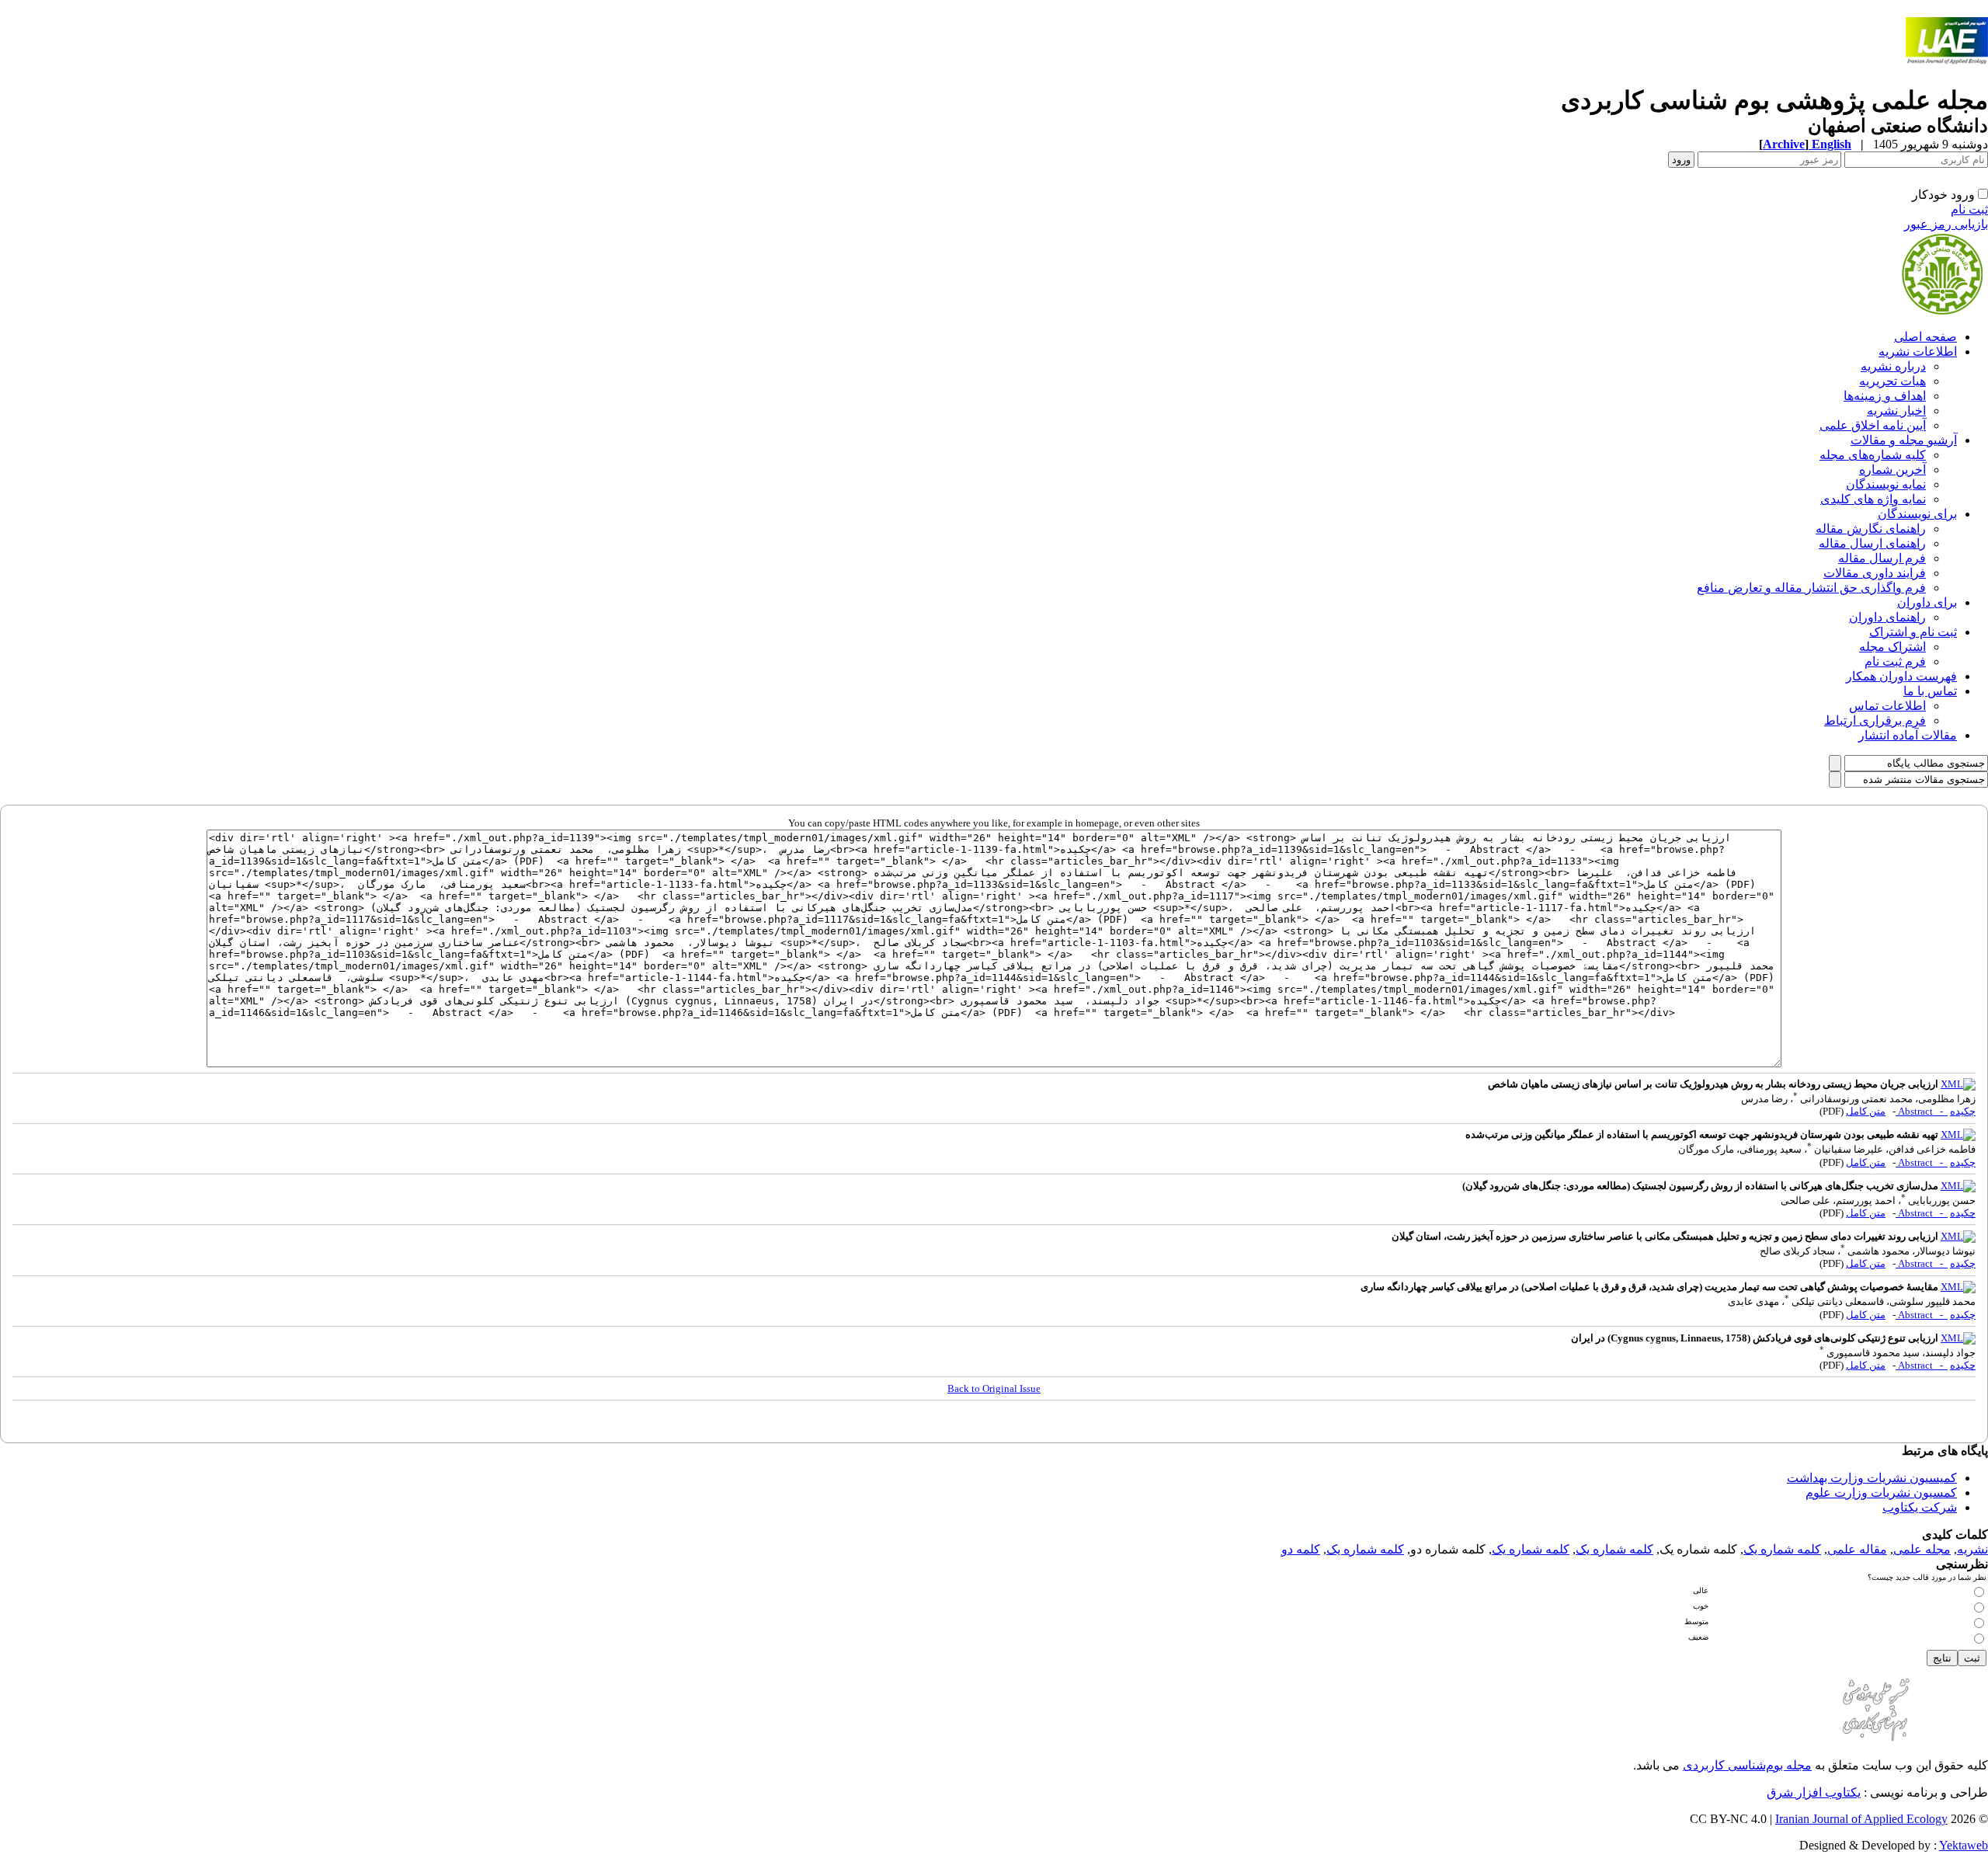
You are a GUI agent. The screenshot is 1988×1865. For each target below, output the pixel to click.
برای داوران (1927, 602)
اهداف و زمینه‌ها (1885, 396)
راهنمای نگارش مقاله (1871, 529)
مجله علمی (1922, 1549)
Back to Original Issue (994, 1388)
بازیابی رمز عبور (1946, 224)
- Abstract (1922, 1111)
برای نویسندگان (1917, 514)
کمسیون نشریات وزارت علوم (1881, 1493)
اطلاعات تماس (1887, 706)
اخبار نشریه (1896, 411)
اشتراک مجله (1892, 647)
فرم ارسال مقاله (1882, 558)
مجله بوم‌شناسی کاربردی (1747, 1765)
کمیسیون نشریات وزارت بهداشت (1872, 1478)
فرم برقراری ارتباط (1875, 720)
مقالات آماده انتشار (1908, 735)
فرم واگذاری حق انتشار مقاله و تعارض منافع (1811, 588)
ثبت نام (1969, 209)
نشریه (1972, 1549)
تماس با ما (1930, 691)
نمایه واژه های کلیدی (1873, 499)
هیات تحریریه (1892, 381)
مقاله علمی (1857, 1549)
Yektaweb (1964, 1845)
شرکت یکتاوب (1920, 1507)
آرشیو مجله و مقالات (1904, 440)
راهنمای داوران (1887, 617)
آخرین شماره (1892, 470)
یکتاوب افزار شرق (1814, 1792)
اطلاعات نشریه (1918, 351)
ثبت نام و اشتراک (1913, 632)
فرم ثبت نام (1895, 661)
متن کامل (1866, 1111)
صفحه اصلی (1925, 337)
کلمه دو (1301, 1549)
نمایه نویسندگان (1886, 484)
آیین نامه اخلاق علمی (1873, 425)
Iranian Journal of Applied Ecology (1861, 1819)
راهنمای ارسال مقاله (1872, 543)
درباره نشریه (1893, 366)
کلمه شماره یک (1782, 1549)
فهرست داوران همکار (1901, 676)
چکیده (1963, 1111)
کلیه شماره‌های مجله (1873, 455)
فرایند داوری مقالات (1875, 573)
